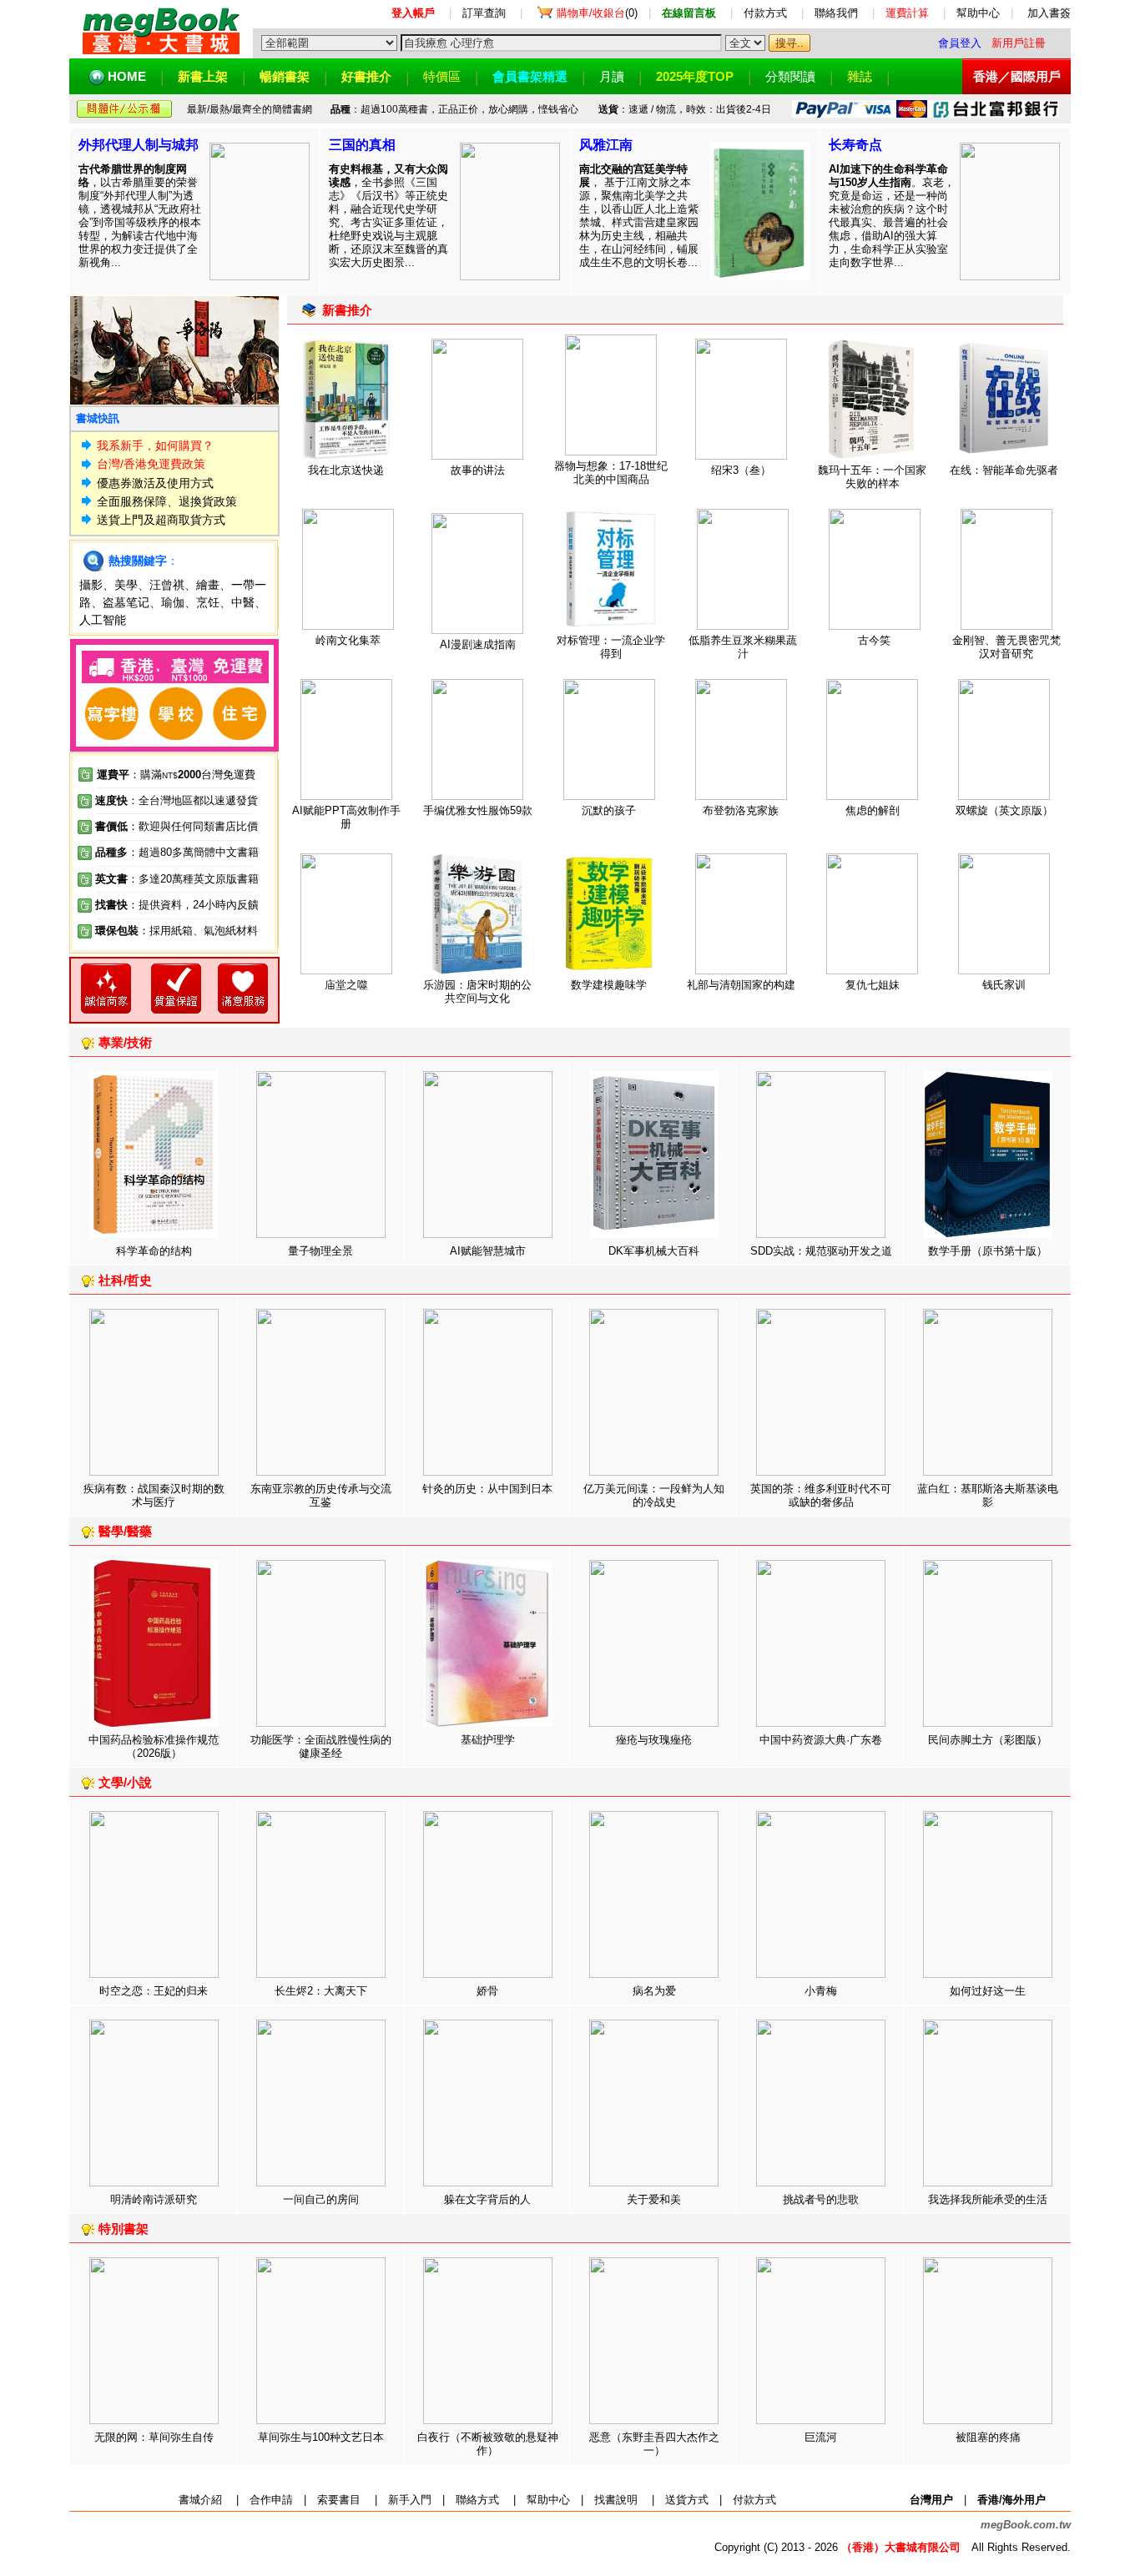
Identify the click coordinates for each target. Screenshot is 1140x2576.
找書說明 (616, 2500)
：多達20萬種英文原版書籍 (177, 879)
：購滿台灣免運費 (176, 775)
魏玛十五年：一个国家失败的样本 (872, 477)
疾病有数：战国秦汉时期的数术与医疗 (154, 1495)
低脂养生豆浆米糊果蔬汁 (743, 647)
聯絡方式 (477, 2500)
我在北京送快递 (346, 470)
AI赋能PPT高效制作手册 (346, 817)
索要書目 (339, 2500)
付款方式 (765, 13)
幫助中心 (978, 13)
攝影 (91, 585)
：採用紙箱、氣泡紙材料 (198, 931)
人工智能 (103, 620)
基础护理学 (488, 1740)
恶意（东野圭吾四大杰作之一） (654, 2444)
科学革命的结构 (154, 1251)
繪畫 (208, 585)
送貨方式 (687, 2500)
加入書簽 (1049, 13)
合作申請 (271, 2500)
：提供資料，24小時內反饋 (193, 905)
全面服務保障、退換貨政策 (167, 501)
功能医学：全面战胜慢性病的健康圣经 (321, 1746)
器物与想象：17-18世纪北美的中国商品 (611, 473)
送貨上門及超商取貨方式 (161, 520)
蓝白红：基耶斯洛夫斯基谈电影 (988, 1495)
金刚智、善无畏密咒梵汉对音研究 (1006, 647)
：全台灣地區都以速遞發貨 (177, 800)
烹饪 (208, 602)
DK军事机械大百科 (654, 1251)
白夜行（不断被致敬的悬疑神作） (488, 2444)
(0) (597, 13)
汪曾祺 (167, 585)
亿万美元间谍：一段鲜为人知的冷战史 (654, 1495)
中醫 (243, 602)
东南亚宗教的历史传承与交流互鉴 (321, 1495)
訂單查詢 (484, 13)
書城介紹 (200, 2500)
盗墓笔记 (126, 602)
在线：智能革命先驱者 (1004, 470)
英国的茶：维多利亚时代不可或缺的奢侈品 (821, 1495)
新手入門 (410, 2500)
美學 (126, 585)
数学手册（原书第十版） (988, 1251)
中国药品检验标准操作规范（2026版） (154, 1746)
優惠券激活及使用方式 (155, 483)
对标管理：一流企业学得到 (611, 647)
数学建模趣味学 (609, 985)
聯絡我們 (836, 13)
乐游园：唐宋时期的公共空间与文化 (477, 991)
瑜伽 (173, 602)
